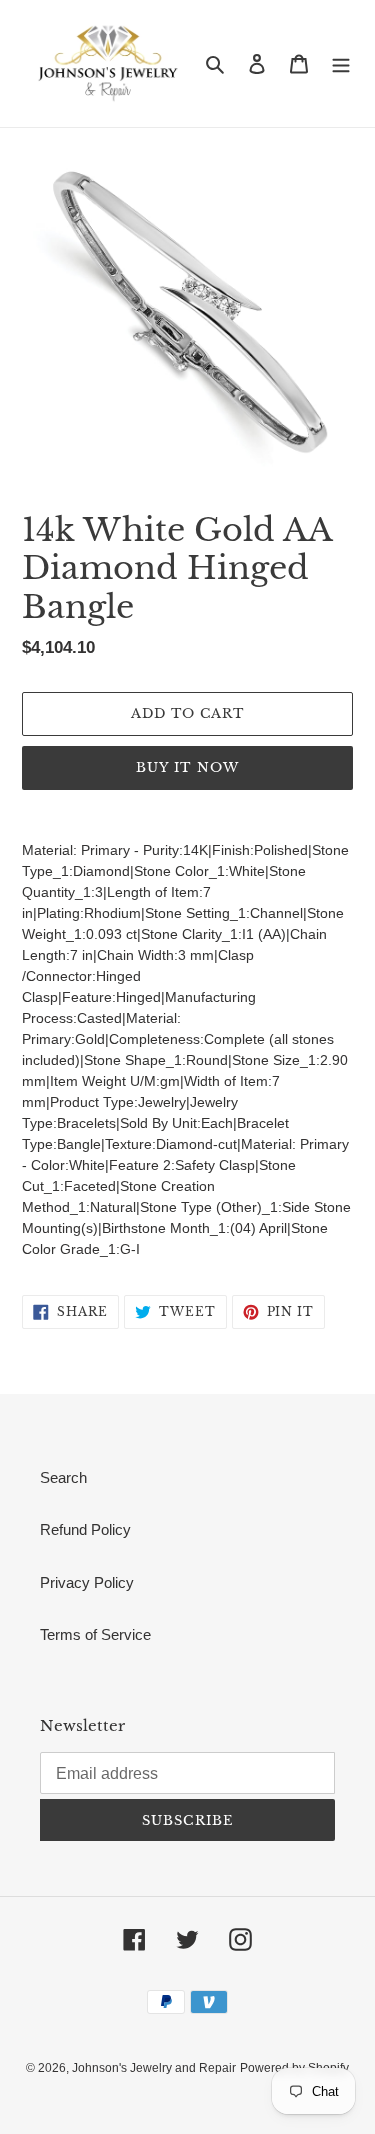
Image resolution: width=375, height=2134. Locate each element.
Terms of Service (95, 1634)
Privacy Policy (87, 1582)
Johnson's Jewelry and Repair (154, 2068)
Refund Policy (85, 1529)
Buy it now (187, 767)
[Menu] (341, 63)
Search (63, 1477)
